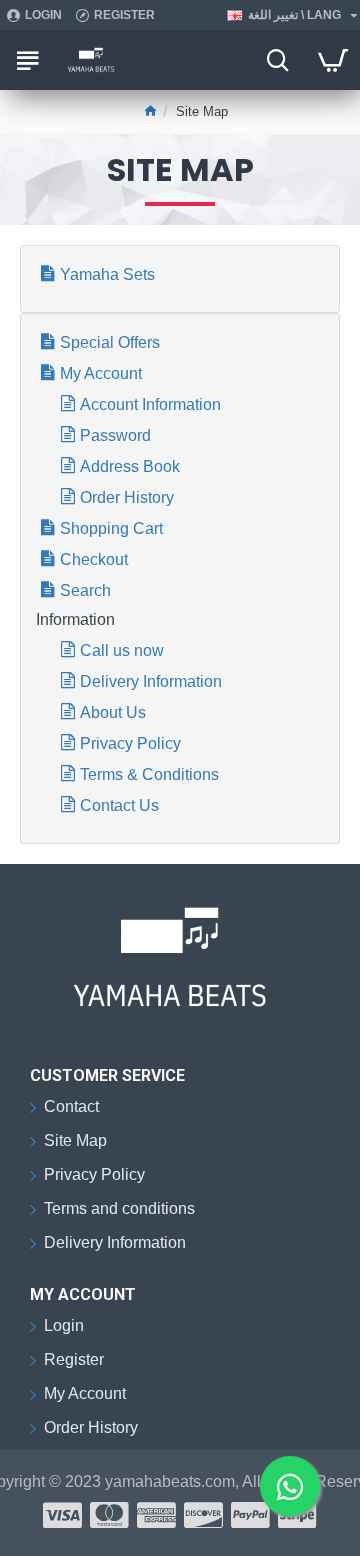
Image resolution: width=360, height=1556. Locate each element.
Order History (127, 497)
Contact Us (119, 805)
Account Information (150, 404)
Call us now (122, 650)
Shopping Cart (111, 528)
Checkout (94, 559)
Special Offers (110, 342)
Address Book (130, 466)
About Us (113, 712)
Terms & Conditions (149, 774)
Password (115, 435)
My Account (101, 373)
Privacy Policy (130, 743)
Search (85, 590)
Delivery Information (151, 681)
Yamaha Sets (107, 274)
